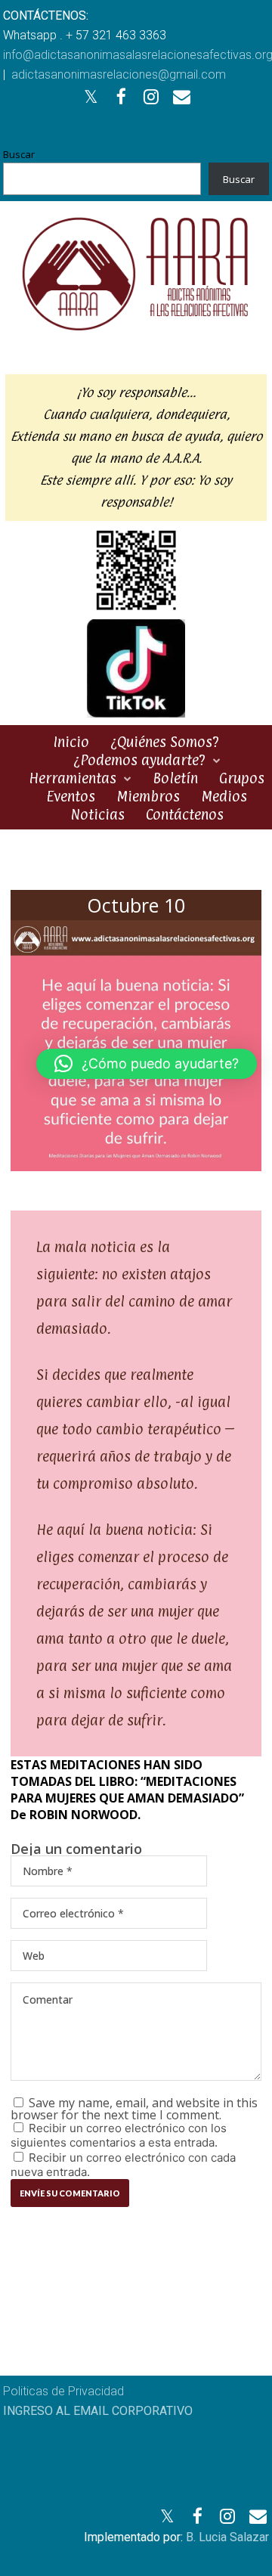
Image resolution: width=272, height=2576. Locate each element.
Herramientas (73, 778)
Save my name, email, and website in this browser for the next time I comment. (134, 2109)
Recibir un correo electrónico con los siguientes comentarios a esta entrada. (119, 2135)
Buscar (19, 154)
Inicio (71, 742)
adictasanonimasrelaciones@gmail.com (119, 74)
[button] (147, 1064)
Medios (224, 796)
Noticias (97, 814)
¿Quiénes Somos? (165, 742)
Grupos (242, 778)
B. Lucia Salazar (227, 2537)
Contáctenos (185, 814)
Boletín (175, 778)
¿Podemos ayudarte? (139, 760)
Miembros (148, 796)
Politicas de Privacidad (63, 2391)
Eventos (71, 796)
